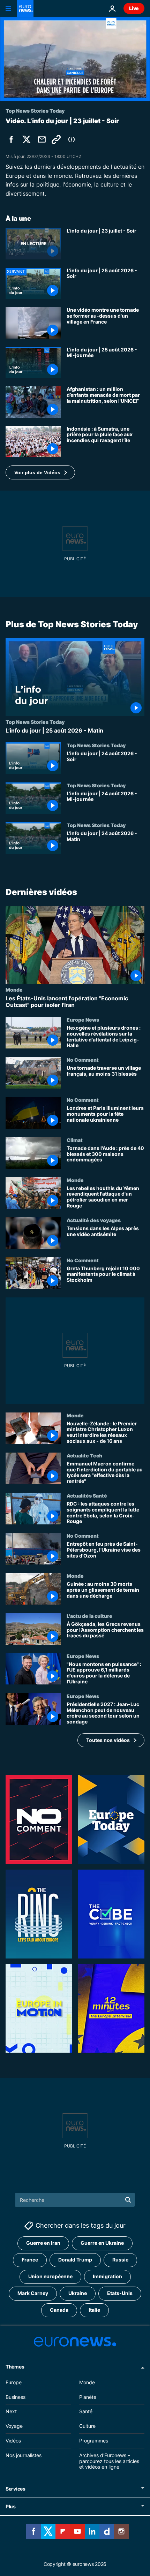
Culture (87, 2426)
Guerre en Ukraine (102, 2243)
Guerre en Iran (43, 2243)
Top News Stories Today (35, 722)
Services (16, 2489)
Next (11, 2412)
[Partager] (42, 139)
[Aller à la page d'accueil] (25, 8)
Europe (14, 2382)
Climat (75, 1140)
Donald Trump (75, 2260)
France (30, 2260)
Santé (86, 2412)
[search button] (128, 2200)
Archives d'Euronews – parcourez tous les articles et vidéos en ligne (109, 2461)
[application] (75, 59)
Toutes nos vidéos (108, 1740)
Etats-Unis (120, 2293)
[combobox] (75, 2200)
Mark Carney (33, 2293)
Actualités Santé (87, 1495)
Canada (59, 2310)
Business (16, 2397)
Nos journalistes (24, 2455)
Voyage (14, 2426)
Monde (14, 990)
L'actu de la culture (89, 1616)
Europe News (83, 1020)
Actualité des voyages (94, 1220)
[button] (40, 472)
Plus (11, 2507)
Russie (120, 2260)
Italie (94, 2310)
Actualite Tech (84, 1455)
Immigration (107, 2277)
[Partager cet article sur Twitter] (27, 139)
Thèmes (15, 2367)
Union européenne (50, 2277)
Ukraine (78, 2293)
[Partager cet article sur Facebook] (11, 139)
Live (134, 8)
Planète (88, 2397)
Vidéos (13, 2441)
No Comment (83, 1060)
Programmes (94, 2441)
